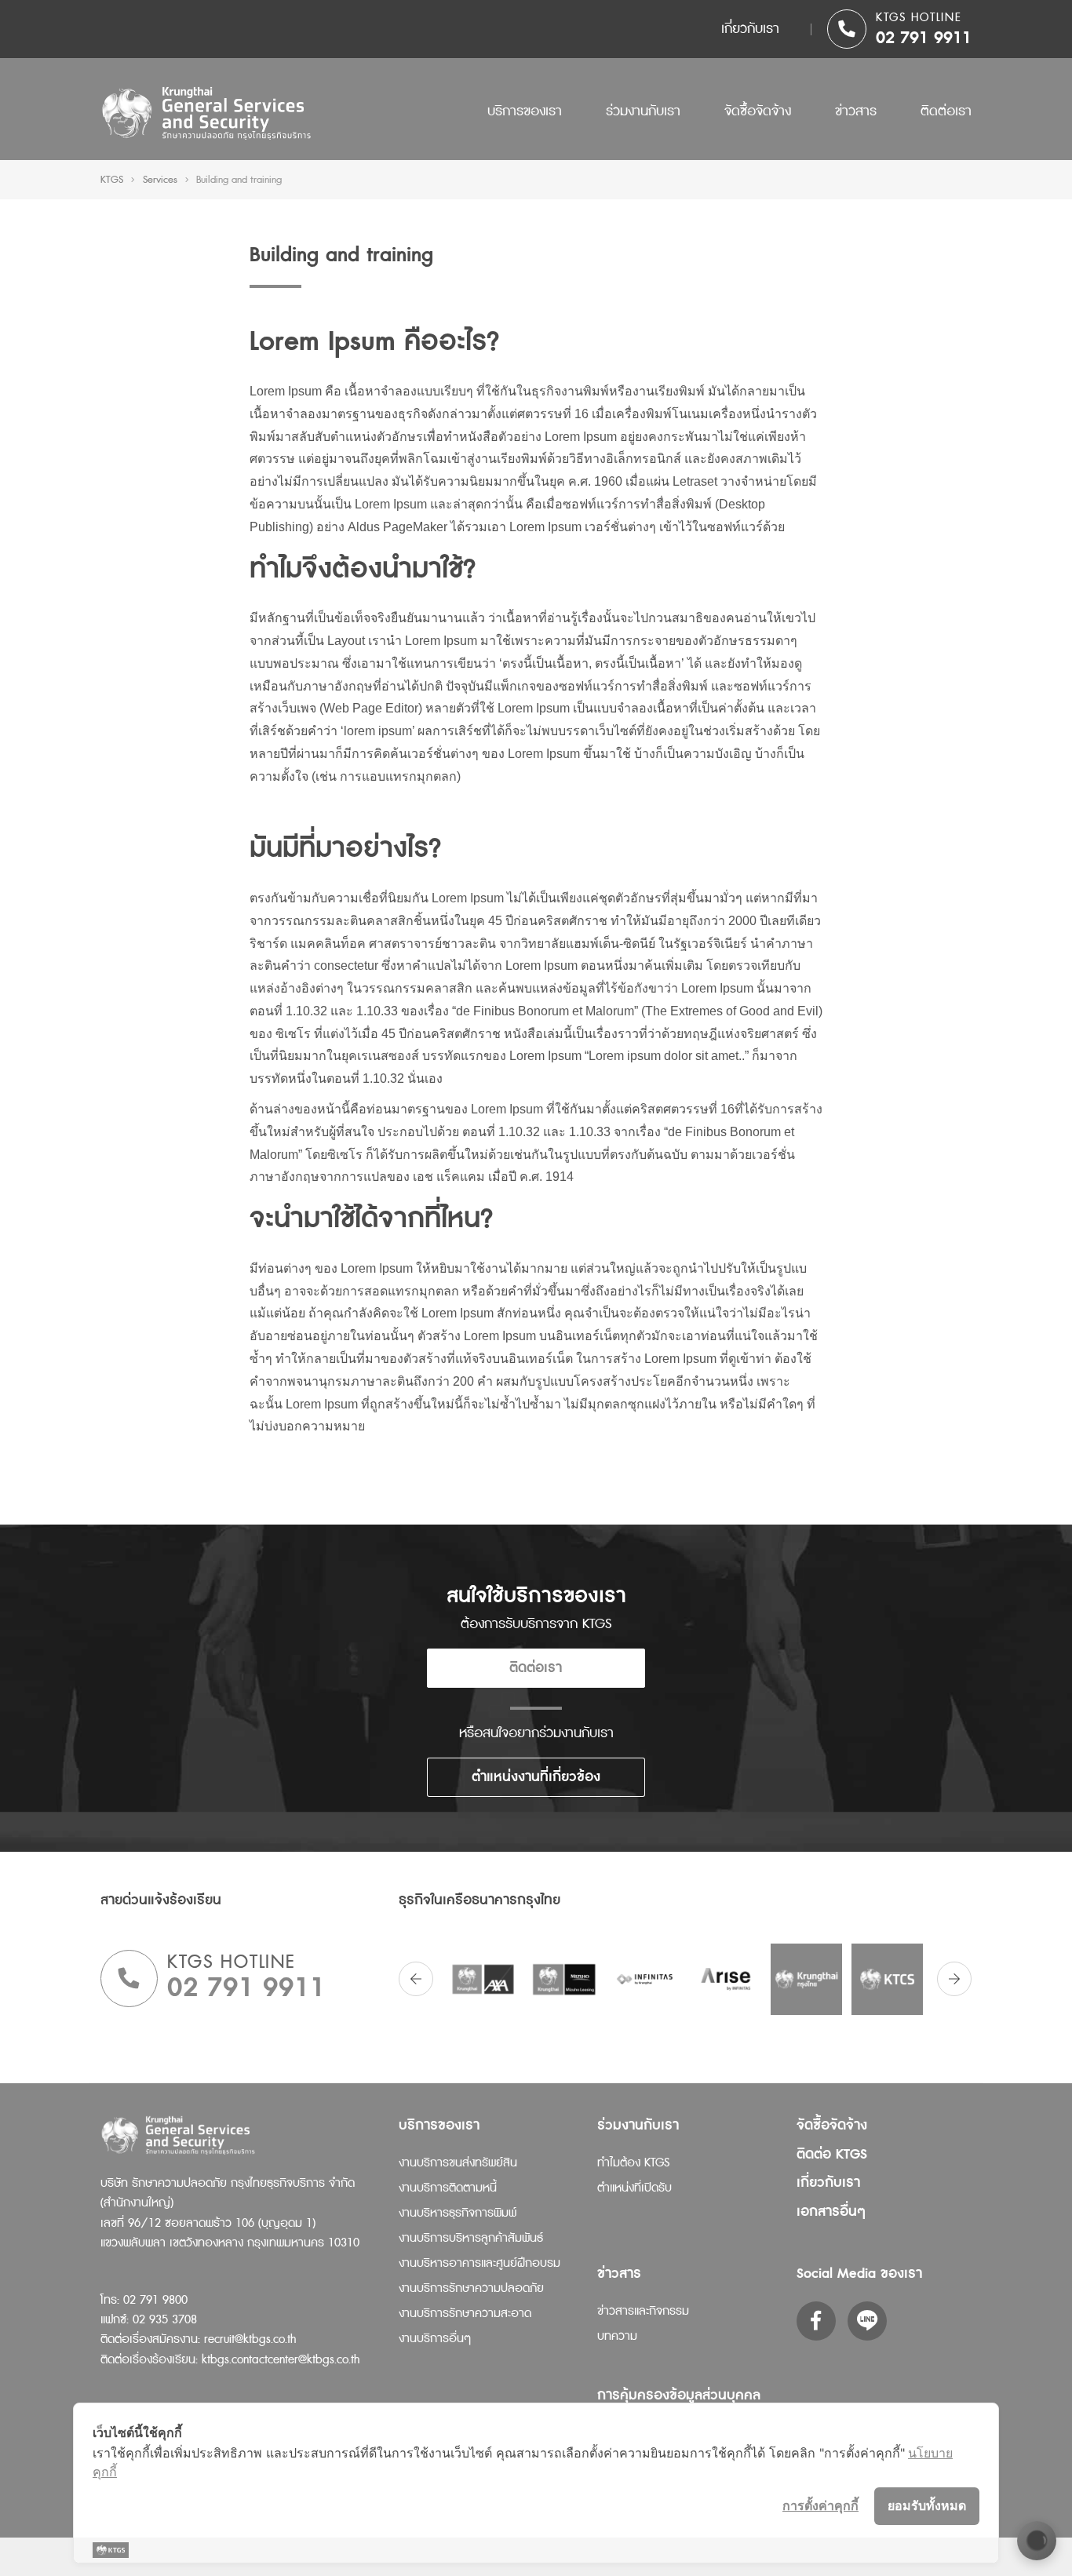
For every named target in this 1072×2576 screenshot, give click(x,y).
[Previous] (416, 1979)
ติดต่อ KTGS (832, 2154)
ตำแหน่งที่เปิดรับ (634, 2188)
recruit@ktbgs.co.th (250, 2339)
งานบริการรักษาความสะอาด (465, 2314)
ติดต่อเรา (946, 111)
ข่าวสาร (856, 111)
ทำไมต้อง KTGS (633, 2163)
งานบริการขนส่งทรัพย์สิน (458, 2163)
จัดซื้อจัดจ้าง (758, 111)
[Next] (954, 1979)
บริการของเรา (525, 111)
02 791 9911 (924, 38)
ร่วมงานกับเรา (643, 111)
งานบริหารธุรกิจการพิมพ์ (458, 2213)
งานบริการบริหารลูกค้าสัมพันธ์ (471, 2238)
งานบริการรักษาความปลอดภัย (471, 2288)
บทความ (617, 2336)
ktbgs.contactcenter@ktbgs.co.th (281, 2360)
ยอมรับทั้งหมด (927, 2505)
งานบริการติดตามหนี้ (448, 2188)
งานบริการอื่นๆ (435, 2339)
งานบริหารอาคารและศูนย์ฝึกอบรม (479, 2263)
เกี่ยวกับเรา (750, 29)
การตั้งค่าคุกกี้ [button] (820, 2505)
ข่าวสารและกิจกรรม (643, 2311)
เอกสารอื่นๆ (831, 2212)
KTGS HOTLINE (919, 18)
